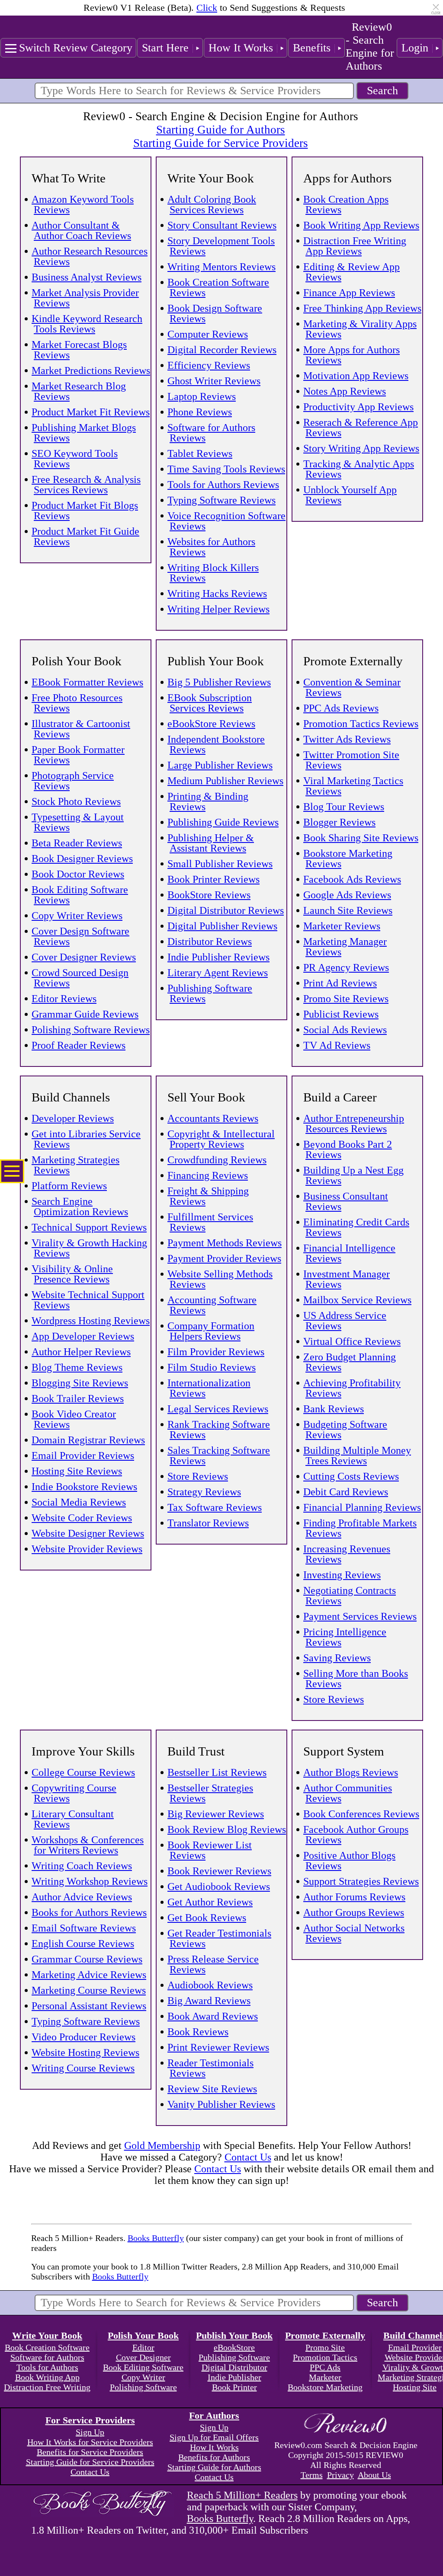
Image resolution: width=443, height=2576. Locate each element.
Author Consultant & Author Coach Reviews (81, 230)
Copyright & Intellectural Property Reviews (221, 1139)
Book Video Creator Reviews (74, 1419)
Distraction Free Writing (47, 2387)
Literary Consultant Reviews (73, 1819)
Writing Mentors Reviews (221, 267)
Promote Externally (325, 2335)
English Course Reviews (83, 1944)
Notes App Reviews (345, 391)
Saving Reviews (337, 1658)
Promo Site (325, 2347)
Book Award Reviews (213, 2016)
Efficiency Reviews (209, 365)
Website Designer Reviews (88, 1533)
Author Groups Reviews (354, 1912)
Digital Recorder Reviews (222, 350)
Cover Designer (143, 2357)
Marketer (325, 2377)
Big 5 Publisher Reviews (219, 682)
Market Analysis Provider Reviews (85, 298)
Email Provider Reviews (83, 1456)
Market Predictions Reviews (91, 370)
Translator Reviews (208, 1523)
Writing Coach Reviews (82, 1866)
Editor (143, 2347)
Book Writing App (47, 2377)
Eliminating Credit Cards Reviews (356, 1227)
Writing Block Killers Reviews (213, 573)
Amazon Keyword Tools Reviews (83, 204)
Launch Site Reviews (348, 910)
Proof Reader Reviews (79, 1045)
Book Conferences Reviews (361, 1814)
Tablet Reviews (200, 453)
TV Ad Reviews (337, 1045)
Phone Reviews (200, 412)
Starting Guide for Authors (221, 130)
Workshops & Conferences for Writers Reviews (88, 1845)
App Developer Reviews (83, 1336)
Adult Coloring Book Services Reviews (212, 204)
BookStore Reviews (209, 895)
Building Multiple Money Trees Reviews (357, 1456)
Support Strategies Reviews (361, 1881)
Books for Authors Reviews (89, 1912)
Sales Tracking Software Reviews (219, 1456)
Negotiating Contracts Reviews (350, 1596)
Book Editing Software (143, 2367)
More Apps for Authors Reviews (352, 355)
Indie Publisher (234, 2377)
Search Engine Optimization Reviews (80, 1207)
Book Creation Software (47, 2347)
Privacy (340, 2475)
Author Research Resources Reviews (90, 256)
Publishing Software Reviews (210, 993)
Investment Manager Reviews (347, 1279)
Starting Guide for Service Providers (221, 143)
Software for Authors (47, 2357)
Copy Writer (143, 2377)
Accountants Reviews (213, 1118)
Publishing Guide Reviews (223, 822)
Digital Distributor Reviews (226, 910)
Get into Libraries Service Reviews (86, 1139)
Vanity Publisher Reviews (221, 2104)
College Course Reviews (83, 1772)
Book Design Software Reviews (215, 313)
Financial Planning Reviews (362, 1507)
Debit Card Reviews (346, 1492)
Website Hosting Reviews (85, 2053)
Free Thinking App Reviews (362, 308)
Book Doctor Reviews (78, 874)
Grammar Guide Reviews (85, 1014)
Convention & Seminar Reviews (352, 687)
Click (207, 8)
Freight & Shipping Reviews (208, 1196)
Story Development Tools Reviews (221, 246)
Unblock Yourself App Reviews (350, 495)
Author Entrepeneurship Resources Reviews (354, 1124)
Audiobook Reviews (210, 1985)
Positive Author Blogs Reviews (349, 1861)
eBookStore (234, 2347)
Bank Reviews (334, 1409)
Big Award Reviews (209, 2001)
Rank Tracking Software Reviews (219, 1430)
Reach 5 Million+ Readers (242, 2495)
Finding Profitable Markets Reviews (360, 1528)
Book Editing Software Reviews (80, 895)
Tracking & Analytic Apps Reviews (359, 469)
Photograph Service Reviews (73, 781)
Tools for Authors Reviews (223, 485)
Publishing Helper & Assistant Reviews (211, 843)
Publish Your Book (234, 2335)
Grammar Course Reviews (87, 1959)
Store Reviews (198, 1476)
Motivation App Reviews (356, 376)
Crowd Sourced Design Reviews (80, 978)
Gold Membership (162, 2145)
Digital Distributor (234, 2367)
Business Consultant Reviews (346, 1201)
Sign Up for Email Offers (214, 2437)
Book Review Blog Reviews (227, 1829)
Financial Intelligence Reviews (349, 1253)
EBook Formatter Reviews (87, 682)
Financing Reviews (208, 1175)
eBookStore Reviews (211, 724)
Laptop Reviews (202, 396)
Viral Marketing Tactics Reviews (353, 786)
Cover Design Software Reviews (80, 936)
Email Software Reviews (84, 1928)
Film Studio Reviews (212, 1367)
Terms (312, 2475)
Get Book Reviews (207, 1918)
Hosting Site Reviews (77, 1471)
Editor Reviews (64, 999)
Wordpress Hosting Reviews (91, 1321)
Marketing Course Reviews (89, 1990)
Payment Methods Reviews (225, 1243)
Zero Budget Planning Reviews (350, 1362)
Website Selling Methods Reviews (220, 1279)
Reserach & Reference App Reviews (361, 428)
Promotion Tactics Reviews (361, 724)
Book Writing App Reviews (361, 225)
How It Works (241, 48)
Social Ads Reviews (345, 1030)
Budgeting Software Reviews (345, 1430)
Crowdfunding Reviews (217, 1160)
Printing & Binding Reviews (208, 801)
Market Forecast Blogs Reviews (79, 350)
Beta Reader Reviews (77, 843)
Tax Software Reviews (215, 1507)
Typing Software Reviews (221, 500)
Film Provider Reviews (216, 1352)
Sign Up (90, 2432)
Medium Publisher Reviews (225, 781)
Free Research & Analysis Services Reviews (86, 485)
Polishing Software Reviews (91, 1030)
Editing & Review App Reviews (352, 272)
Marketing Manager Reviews (345, 947)
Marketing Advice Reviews (89, 1975)
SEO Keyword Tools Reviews (75, 459)
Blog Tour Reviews (344, 807)
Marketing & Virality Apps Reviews (360, 329)
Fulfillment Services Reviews (210, 1222)
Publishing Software (234, 2357)
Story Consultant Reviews (222, 225)
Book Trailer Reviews (78, 1398)
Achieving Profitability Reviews (352, 1388)
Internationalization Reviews (209, 1388)
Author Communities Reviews (348, 1793)
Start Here (165, 48)
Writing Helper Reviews (218, 609)
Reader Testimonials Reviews (210, 2068)
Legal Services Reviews (218, 1409)
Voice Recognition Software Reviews (226, 521)
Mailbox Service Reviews (357, 1300)
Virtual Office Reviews (352, 1341)
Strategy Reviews (204, 1492)
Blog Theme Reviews (77, 1367)
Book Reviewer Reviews (219, 1871)
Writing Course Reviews (83, 2068)
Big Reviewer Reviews (216, 1814)
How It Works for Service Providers (90, 2442)
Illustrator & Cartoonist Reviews (81, 729)
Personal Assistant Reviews (89, 2006)
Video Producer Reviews (83, 2037)
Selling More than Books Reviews (356, 1679)
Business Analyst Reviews (87, 277)
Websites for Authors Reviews (211, 547)
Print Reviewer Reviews (218, 2047)
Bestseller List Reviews (217, 1772)
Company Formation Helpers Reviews (211, 1331)
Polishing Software (143, 2387)
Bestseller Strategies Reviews (210, 1793)
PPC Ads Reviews (341, 708)
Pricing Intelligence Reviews (345, 1637)
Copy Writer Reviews (77, 916)
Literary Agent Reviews (218, 973)
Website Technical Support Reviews (88, 1300)
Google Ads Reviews (347, 895)
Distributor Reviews (210, 942)
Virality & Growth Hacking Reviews (89, 1248)
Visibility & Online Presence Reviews (72, 1274)
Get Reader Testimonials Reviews (219, 1938)
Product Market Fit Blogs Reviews (85, 511)
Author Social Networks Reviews (354, 1933)
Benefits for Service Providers (90, 2452)
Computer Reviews (208, 334)
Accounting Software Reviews (212, 1305)
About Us (374, 2475)
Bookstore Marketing (325, 2387)
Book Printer (234, 2387)
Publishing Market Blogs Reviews (84, 433)
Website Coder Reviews (82, 1518)
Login (415, 48)
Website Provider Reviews (87, 1549)
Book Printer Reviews (213, 879)
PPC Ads (325, 2367)
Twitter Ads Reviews (347, 739)
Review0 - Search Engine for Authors (370, 46)
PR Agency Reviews (346, 967)
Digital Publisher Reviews (222, 926)
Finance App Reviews (349, 293)
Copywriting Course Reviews (74, 1793)
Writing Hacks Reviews (217, 594)
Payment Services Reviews (360, 1616)
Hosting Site (415, 2387)
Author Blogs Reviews (351, 1772)
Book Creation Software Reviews (218, 287)
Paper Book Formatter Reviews (78, 755)
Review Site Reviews (212, 2089)
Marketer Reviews (342, 926)
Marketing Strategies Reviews (75, 1165)
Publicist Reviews (341, 1014)
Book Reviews (198, 2032)
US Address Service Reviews (345, 1321)
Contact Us (248, 2157)
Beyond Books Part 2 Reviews (348, 1149)
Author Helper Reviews (81, 1352)
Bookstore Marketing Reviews (348, 859)
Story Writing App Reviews (361, 448)
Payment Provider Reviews (224, 1258)
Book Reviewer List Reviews (210, 1850)
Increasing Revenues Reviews (347, 1554)
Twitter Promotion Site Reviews (351, 760)
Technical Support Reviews (89, 1227)
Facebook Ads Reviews (352, 879)
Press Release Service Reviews (213, 1964)
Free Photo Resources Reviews (77, 703)
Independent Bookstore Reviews (216, 744)
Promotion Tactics (325, 2357)
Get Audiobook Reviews (219, 1887)
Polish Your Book (143, 2335)
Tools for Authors (47, 2367)
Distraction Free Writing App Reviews (355, 246)
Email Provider (415, 2347)
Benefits (312, 48)
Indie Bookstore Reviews (84, 1487)
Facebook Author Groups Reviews (356, 1835)
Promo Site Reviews (346, 999)
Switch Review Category (76, 48)
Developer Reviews (73, 1118)
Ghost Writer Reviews (214, 381)
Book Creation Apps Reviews (346, 204)
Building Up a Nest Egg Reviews (353, 1175)
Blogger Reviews (339, 822)
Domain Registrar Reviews (88, 1440)
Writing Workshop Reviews (90, 1881)
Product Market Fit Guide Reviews (85, 536)
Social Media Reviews (79, 1502)
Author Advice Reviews (82, 1897)
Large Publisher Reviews (220, 765)
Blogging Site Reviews (80, 1383)
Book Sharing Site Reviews (361, 838)
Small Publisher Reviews (220, 864)
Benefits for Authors (214, 2457)
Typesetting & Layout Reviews (78, 822)
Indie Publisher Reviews (218, 957)
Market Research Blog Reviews (79, 391)
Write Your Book (47, 2335)
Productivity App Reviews (358, 407)
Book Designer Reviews (82, 859)
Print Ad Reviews (340, 983)
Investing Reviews (342, 1575)
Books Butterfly (156, 2238)
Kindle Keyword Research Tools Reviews (87, 324)
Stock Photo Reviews (76, 801)
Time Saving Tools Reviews (226, 469)
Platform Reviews (69, 1186)
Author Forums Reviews (354, 1897)
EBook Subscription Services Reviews (210, 703)
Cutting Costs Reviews (351, 1476)
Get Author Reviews (210, 1902)
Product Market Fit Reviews (91, 412)
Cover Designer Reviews (84, 957)
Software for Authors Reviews (211, 433)
